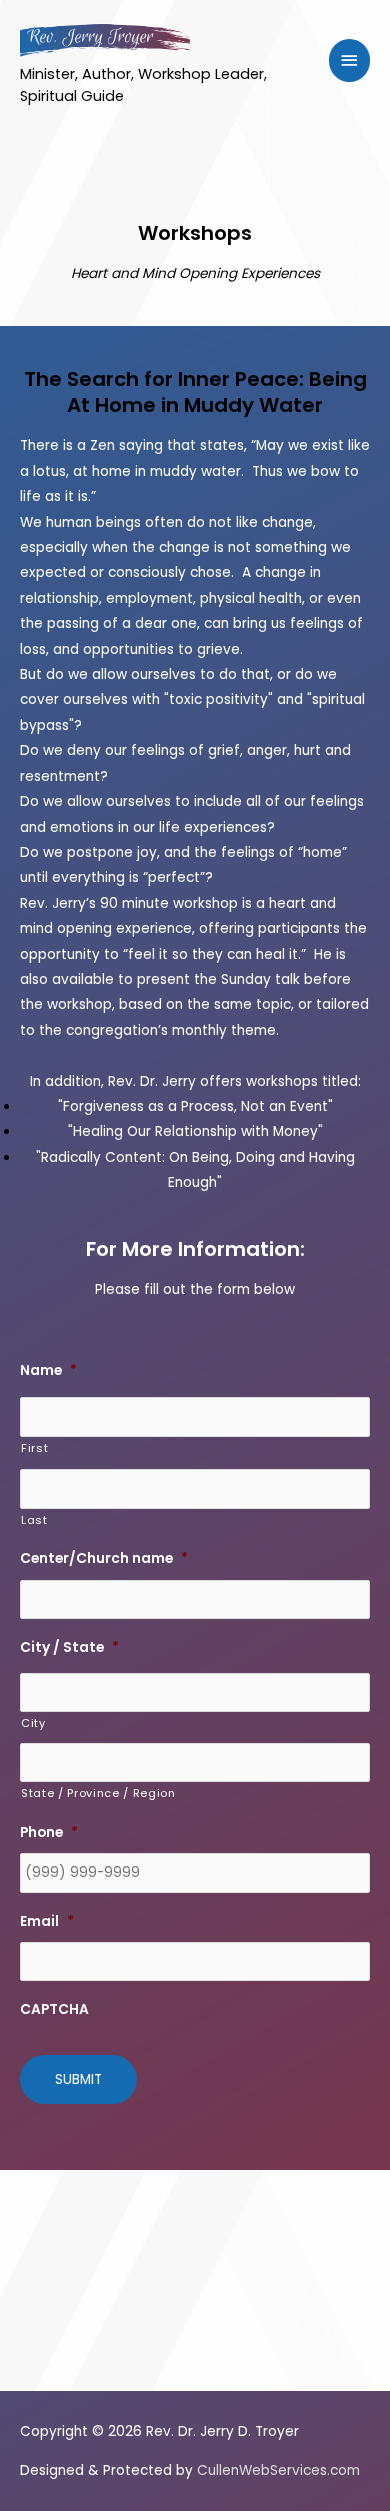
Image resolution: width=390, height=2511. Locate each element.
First (34, 1448)
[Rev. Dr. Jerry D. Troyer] (105, 39)
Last (34, 1520)
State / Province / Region (98, 1793)
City (33, 1723)
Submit (78, 2079)
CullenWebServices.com (278, 2470)
